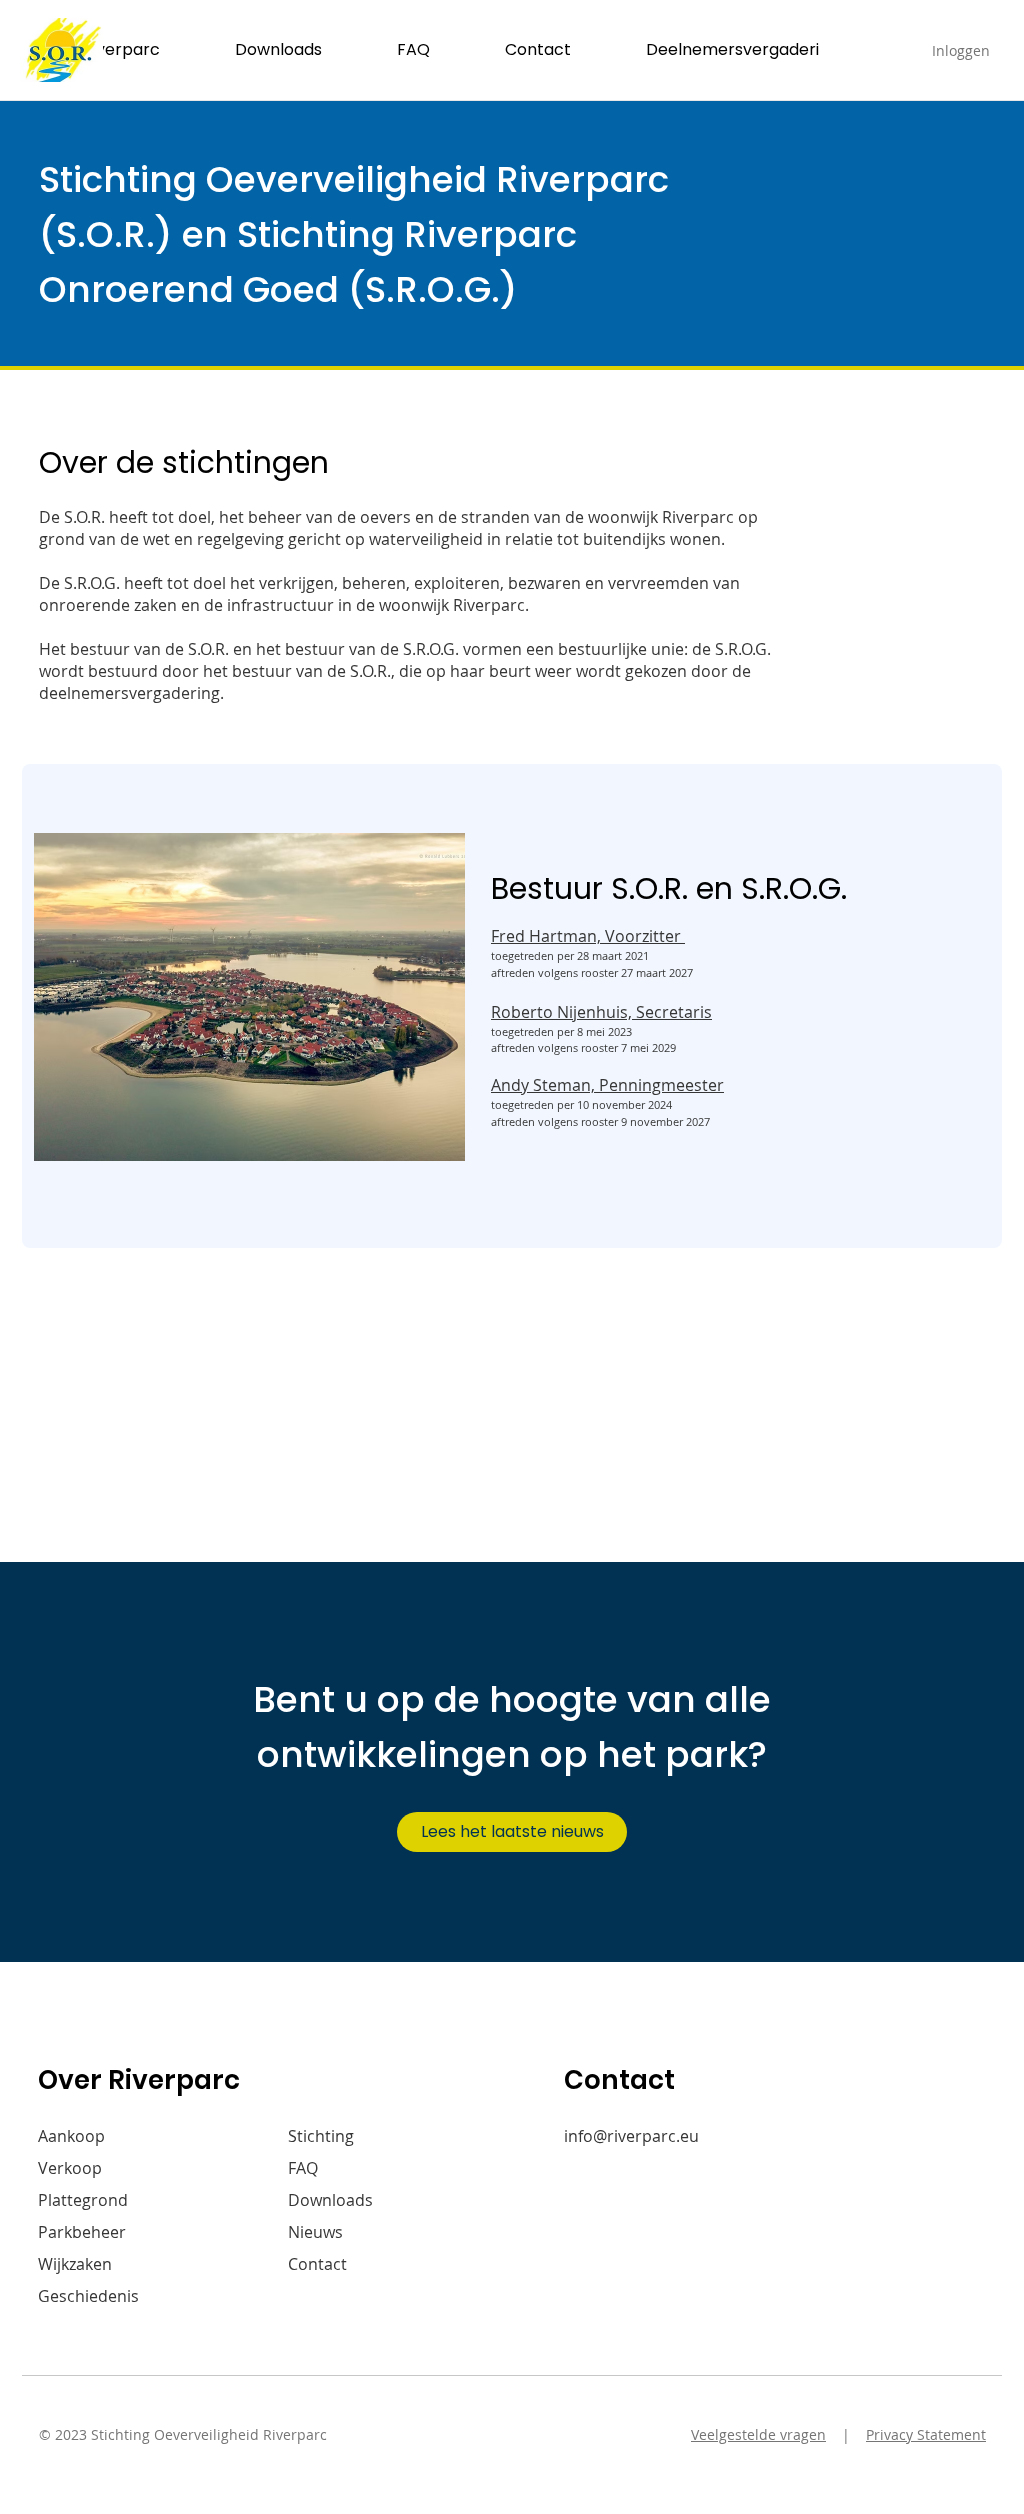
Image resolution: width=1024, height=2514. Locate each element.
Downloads (330, 2200)
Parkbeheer (82, 2232)
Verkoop (70, 2168)
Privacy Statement (926, 2434)
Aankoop (71, 2136)
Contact (317, 2264)
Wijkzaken (75, 2264)
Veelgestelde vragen (758, 2434)
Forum (313, 2296)
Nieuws (315, 2232)
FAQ (303, 2168)
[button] (122, 50)
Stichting (321, 2136)
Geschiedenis (88, 2296)
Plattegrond (83, 2200)
